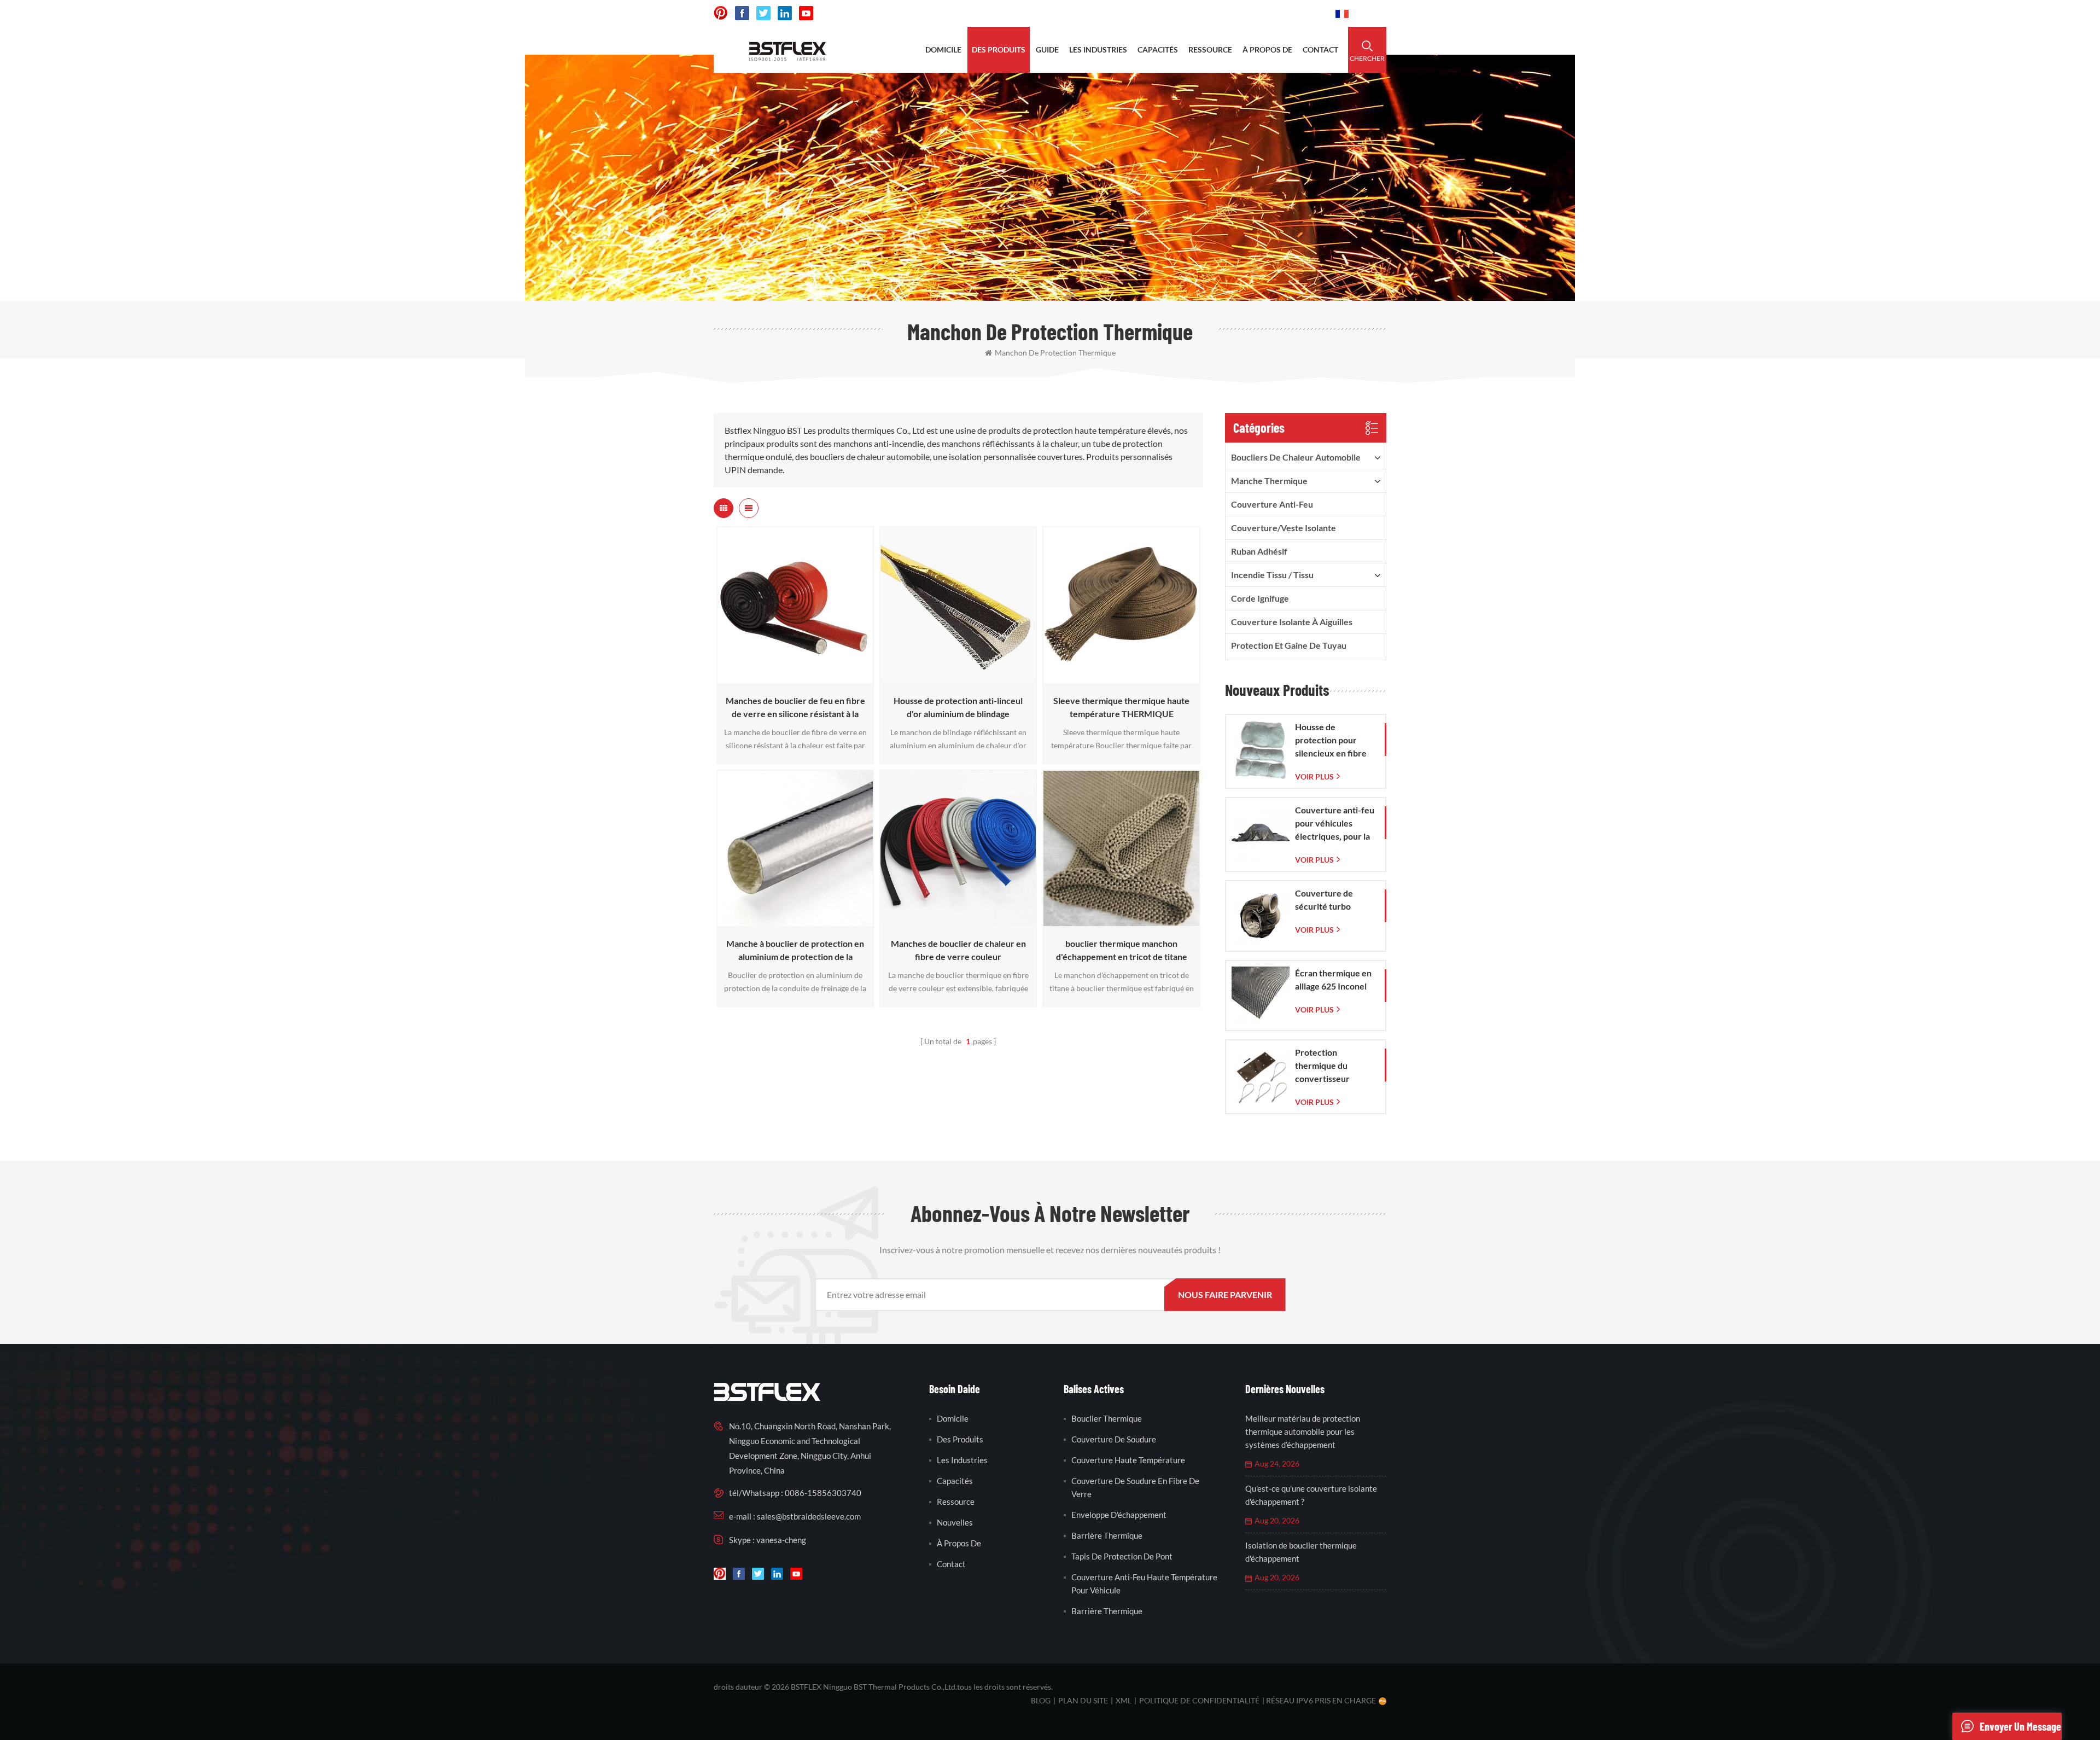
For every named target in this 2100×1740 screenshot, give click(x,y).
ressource (1210, 50)
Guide (1047, 50)
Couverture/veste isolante (1284, 528)
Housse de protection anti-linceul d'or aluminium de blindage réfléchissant (958, 708)
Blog (1041, 1700)
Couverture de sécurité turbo (1324, 900)
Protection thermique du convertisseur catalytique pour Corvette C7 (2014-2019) (1333, 1066)
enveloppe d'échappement (1119, 1515)
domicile (943, 50)
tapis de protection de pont (1122, 1556)
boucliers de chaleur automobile (1296, 457)
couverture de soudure (1114, 1439)
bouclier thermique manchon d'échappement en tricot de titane (1122, 950)
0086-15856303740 (1281, 13)
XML (1124, 1700)
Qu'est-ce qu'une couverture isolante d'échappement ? (1311, 1495)
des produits (999, 50)
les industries (1098, 50)
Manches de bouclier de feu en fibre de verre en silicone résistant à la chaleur (795, 708)
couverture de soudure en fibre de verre (1135, 1487)
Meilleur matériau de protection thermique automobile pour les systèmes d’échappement (1303, 1431)
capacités (1158, 50)
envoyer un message (2020, 1726)
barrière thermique (1107, 1535)
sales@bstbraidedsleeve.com (1165, 13)
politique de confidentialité (1199, 1700)
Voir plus (792, 678)
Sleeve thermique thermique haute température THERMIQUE (1121, 707)
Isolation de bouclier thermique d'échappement (1301, 1552)
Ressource (956, 1502)
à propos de (1267, 50)
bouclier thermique (1107, 1418)
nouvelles (955, 1522)
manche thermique (1269, 481)
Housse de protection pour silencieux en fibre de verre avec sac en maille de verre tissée (1335, 741)
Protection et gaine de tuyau (1289, 645)
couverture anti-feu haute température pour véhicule (1144, 1584)
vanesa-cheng (781, 1540)
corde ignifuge (1260, 598)
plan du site (1083, 1700)
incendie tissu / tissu (1272, 575)
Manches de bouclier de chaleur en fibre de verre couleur (958, 950)
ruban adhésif (1259, 551)
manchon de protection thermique (1055, 353)
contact (1320, 50)
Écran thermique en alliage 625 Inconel (1333, 979)
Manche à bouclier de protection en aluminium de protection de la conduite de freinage (795, 951)
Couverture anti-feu (1272, 504)
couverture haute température (1128, 1460)
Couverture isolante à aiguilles (1292, 622)
